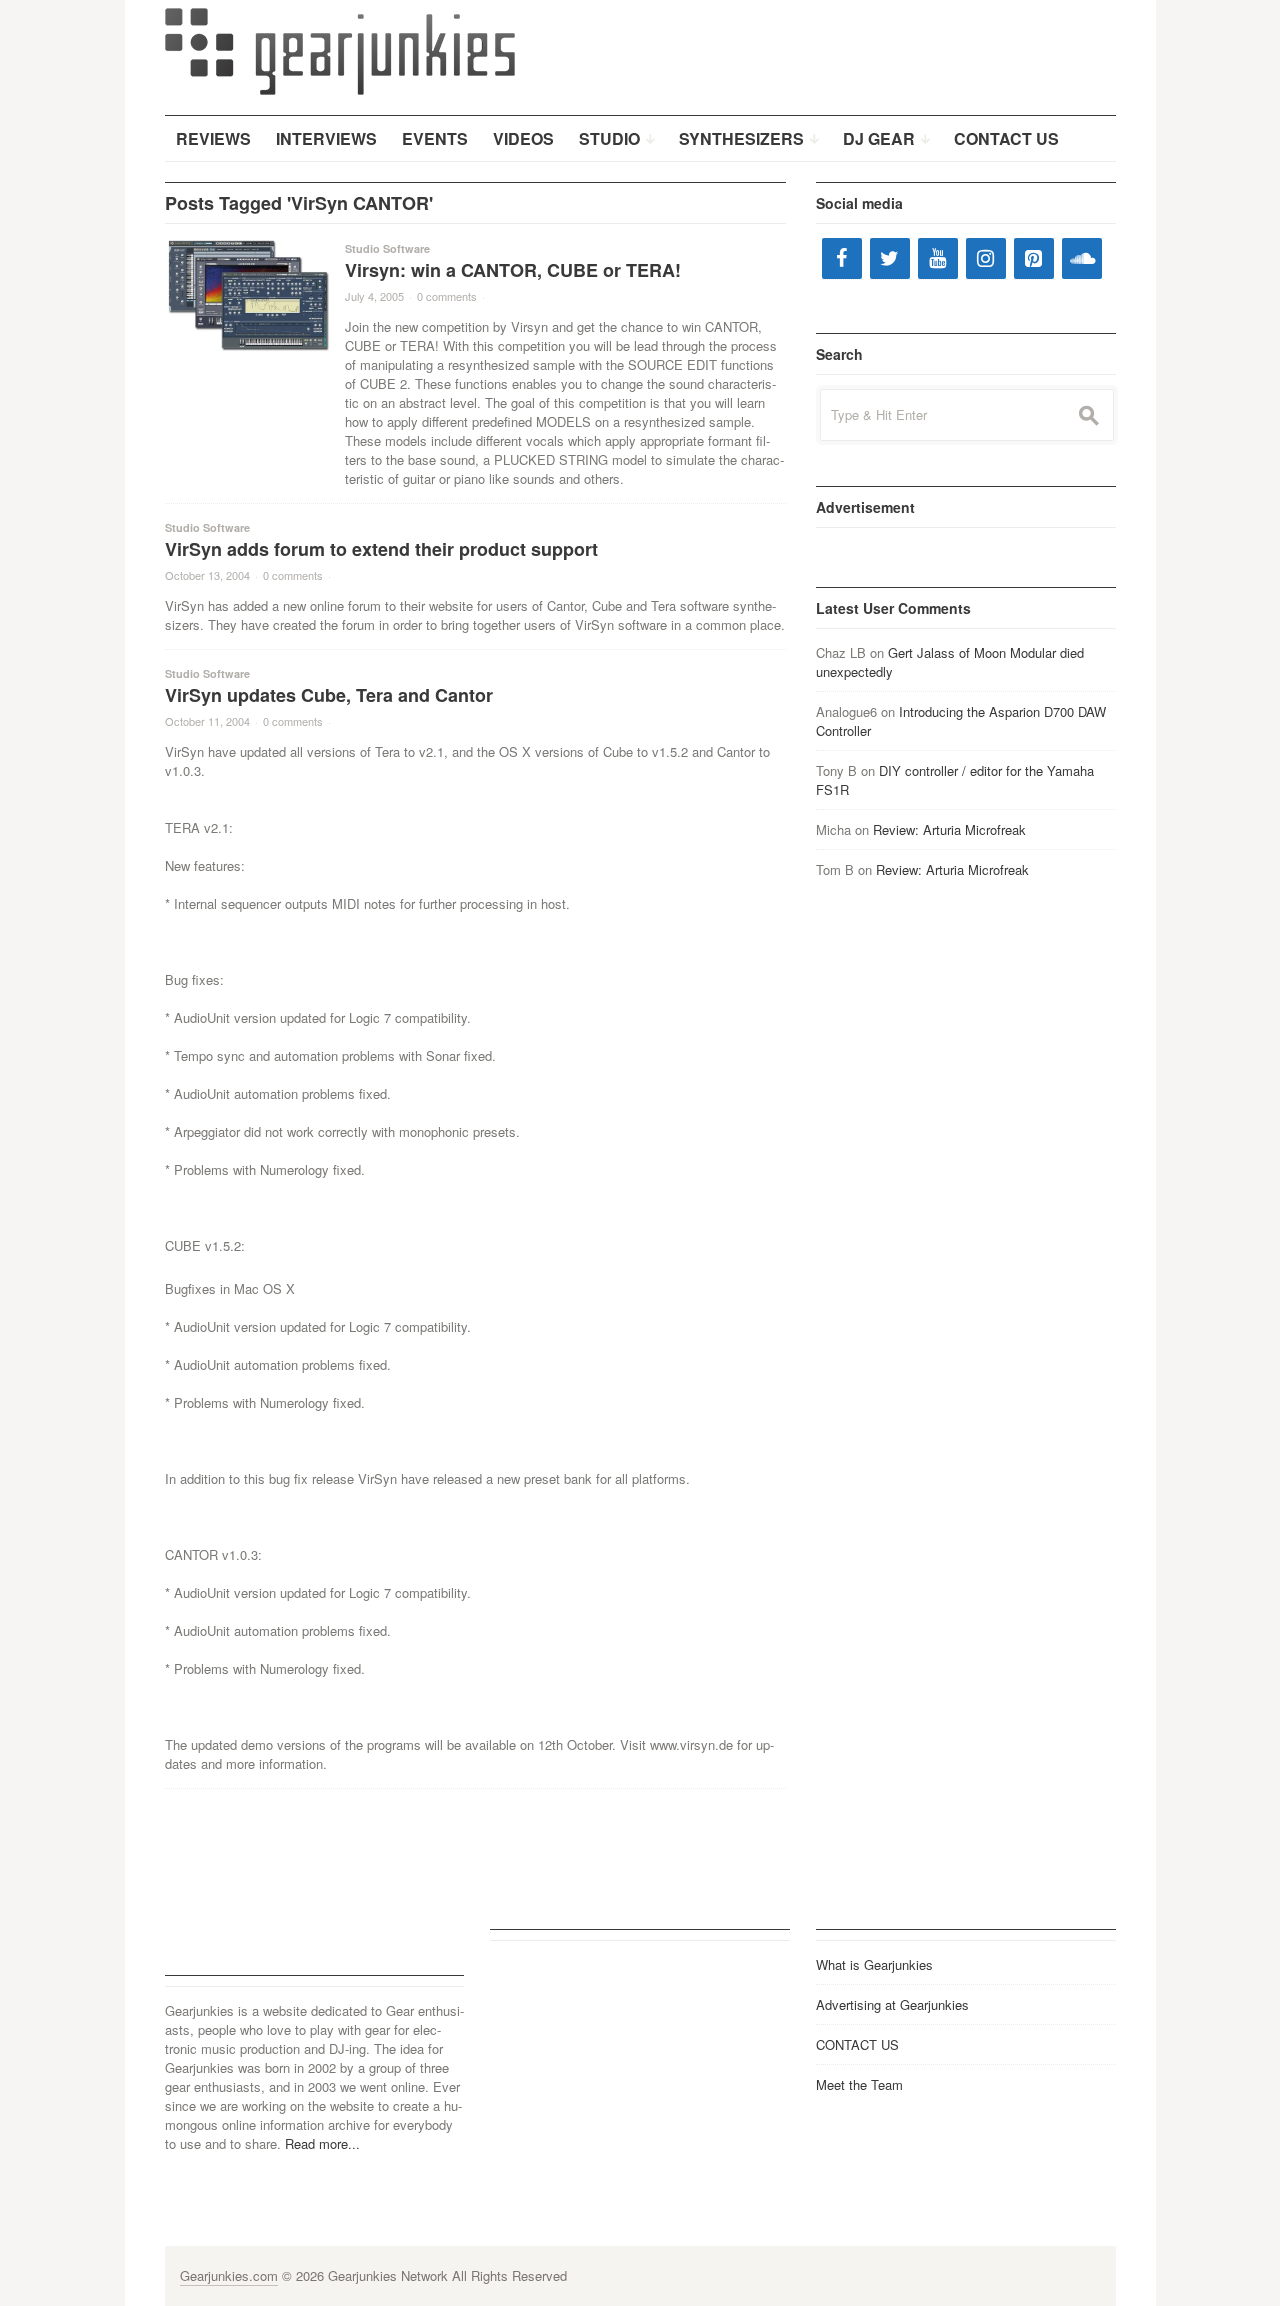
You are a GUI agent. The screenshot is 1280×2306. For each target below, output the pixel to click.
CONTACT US (857, 2044)
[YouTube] (938, 258)
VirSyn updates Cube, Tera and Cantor (329, 695)
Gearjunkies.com (229, 2275)
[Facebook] (842, 258)
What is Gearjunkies (874, 1964)
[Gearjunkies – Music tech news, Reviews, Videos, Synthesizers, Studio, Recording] (340, 50)
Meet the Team (859, 2084)
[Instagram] (986, 258)
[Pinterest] (1034, 258)
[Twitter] (890, 258)
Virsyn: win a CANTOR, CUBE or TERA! (513, 270)
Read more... (322, 2143)
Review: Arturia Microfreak (949, 829)
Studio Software (387, 248)
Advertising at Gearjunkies (892, 2004)
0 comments (447, 296)
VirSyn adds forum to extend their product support (381, 549)
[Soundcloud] (1082, 258)
